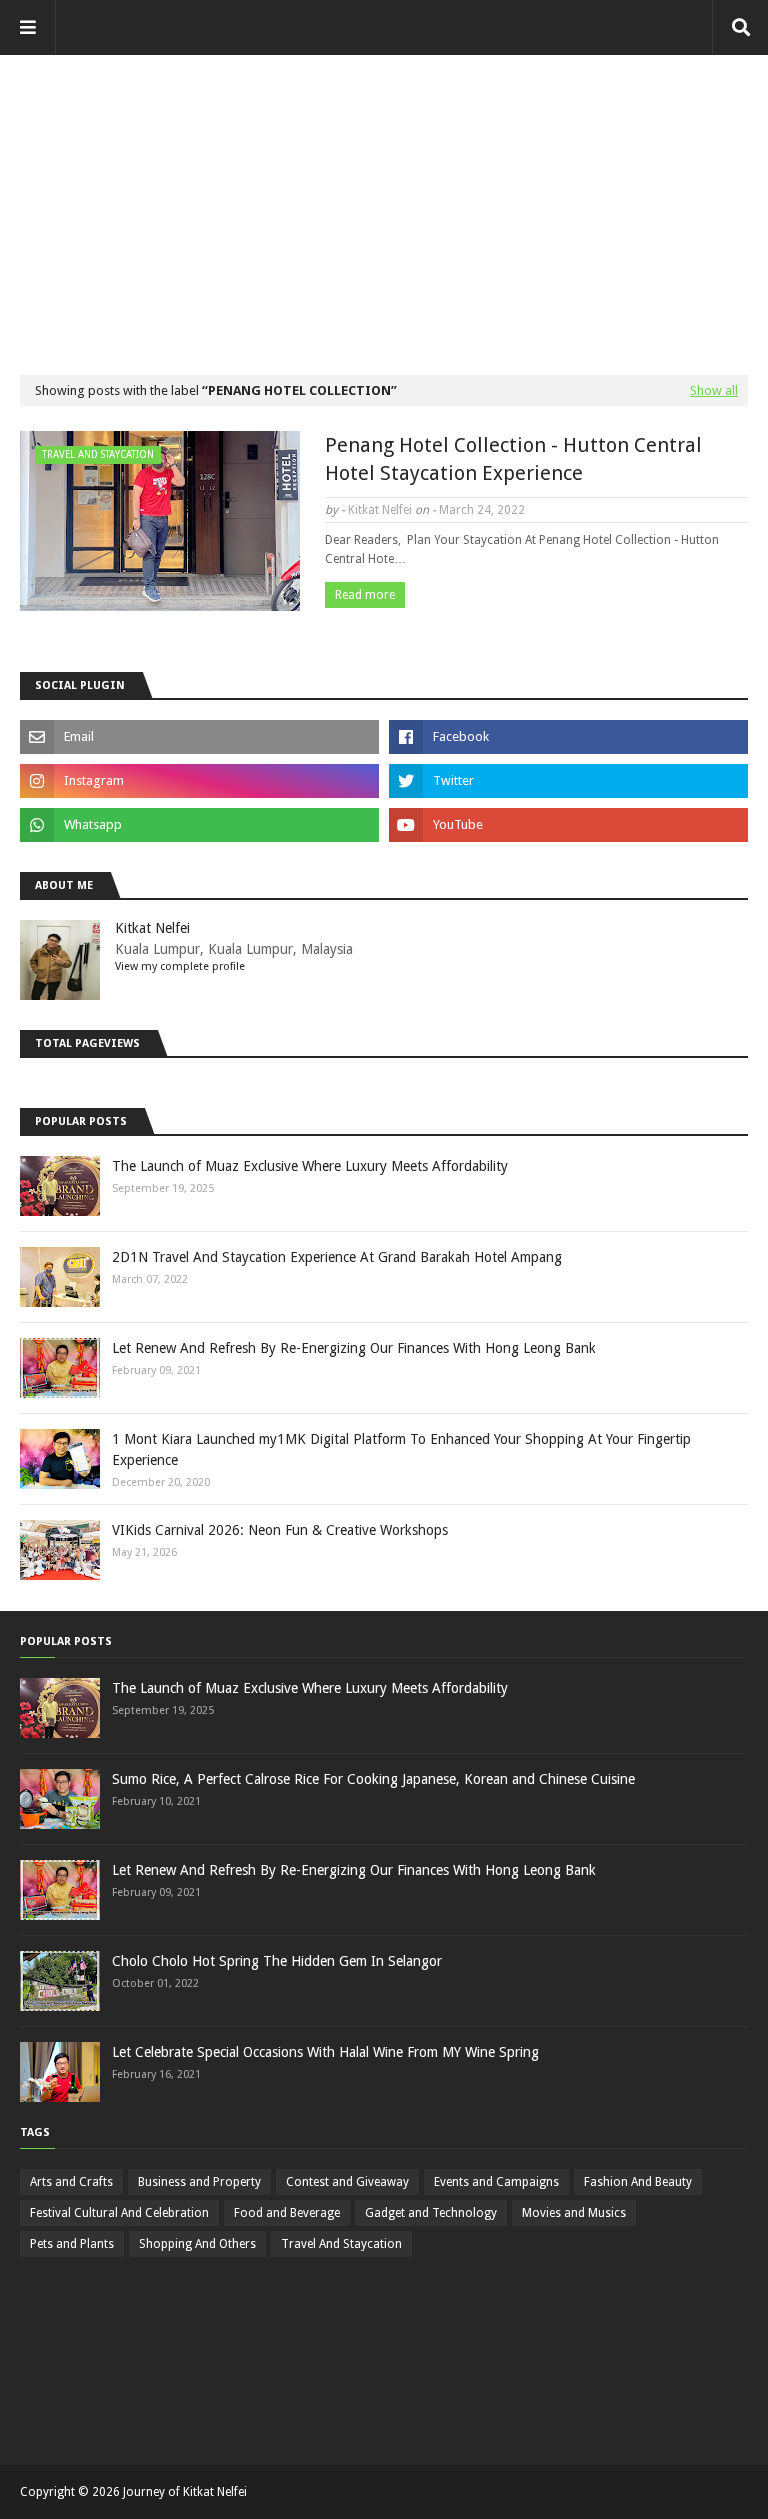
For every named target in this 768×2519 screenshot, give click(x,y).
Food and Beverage (287, 2213)
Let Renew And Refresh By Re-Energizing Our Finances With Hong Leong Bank (354, 1348)
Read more (365, 595)
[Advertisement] (384, 195)
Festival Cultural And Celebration (119, 2213)
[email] (199, 737)
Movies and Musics (574, 2213)
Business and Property (199, 2182)
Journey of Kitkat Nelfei (185, 2492)
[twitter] (568, 781)
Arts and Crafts (71, 2182)
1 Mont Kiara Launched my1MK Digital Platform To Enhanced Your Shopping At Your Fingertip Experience (401, 1449)
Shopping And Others (197, 2244)
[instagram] (199, 781)
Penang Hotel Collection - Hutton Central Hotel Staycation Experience (513, 459)
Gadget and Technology (431, 2213)
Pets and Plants (72, 2244)
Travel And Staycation (341, 2244)
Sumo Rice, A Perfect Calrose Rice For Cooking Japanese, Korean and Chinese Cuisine (373, 1779)
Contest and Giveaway (347, 2182)
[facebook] (568, 737)
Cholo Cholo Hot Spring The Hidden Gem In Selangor (277, 1961)
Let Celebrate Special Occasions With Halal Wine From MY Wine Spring (325, 2052)
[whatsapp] (199, 825)
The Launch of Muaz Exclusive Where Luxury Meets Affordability (310, 1166)
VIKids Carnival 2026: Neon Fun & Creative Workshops (280, 1530)
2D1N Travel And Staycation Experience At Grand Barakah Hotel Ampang (337, 1257)
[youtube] (568, 825)
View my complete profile (180, 966)
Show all (714, 390)
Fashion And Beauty (638, 2182)
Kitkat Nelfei (380, 510)
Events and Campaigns (496, 2182)
